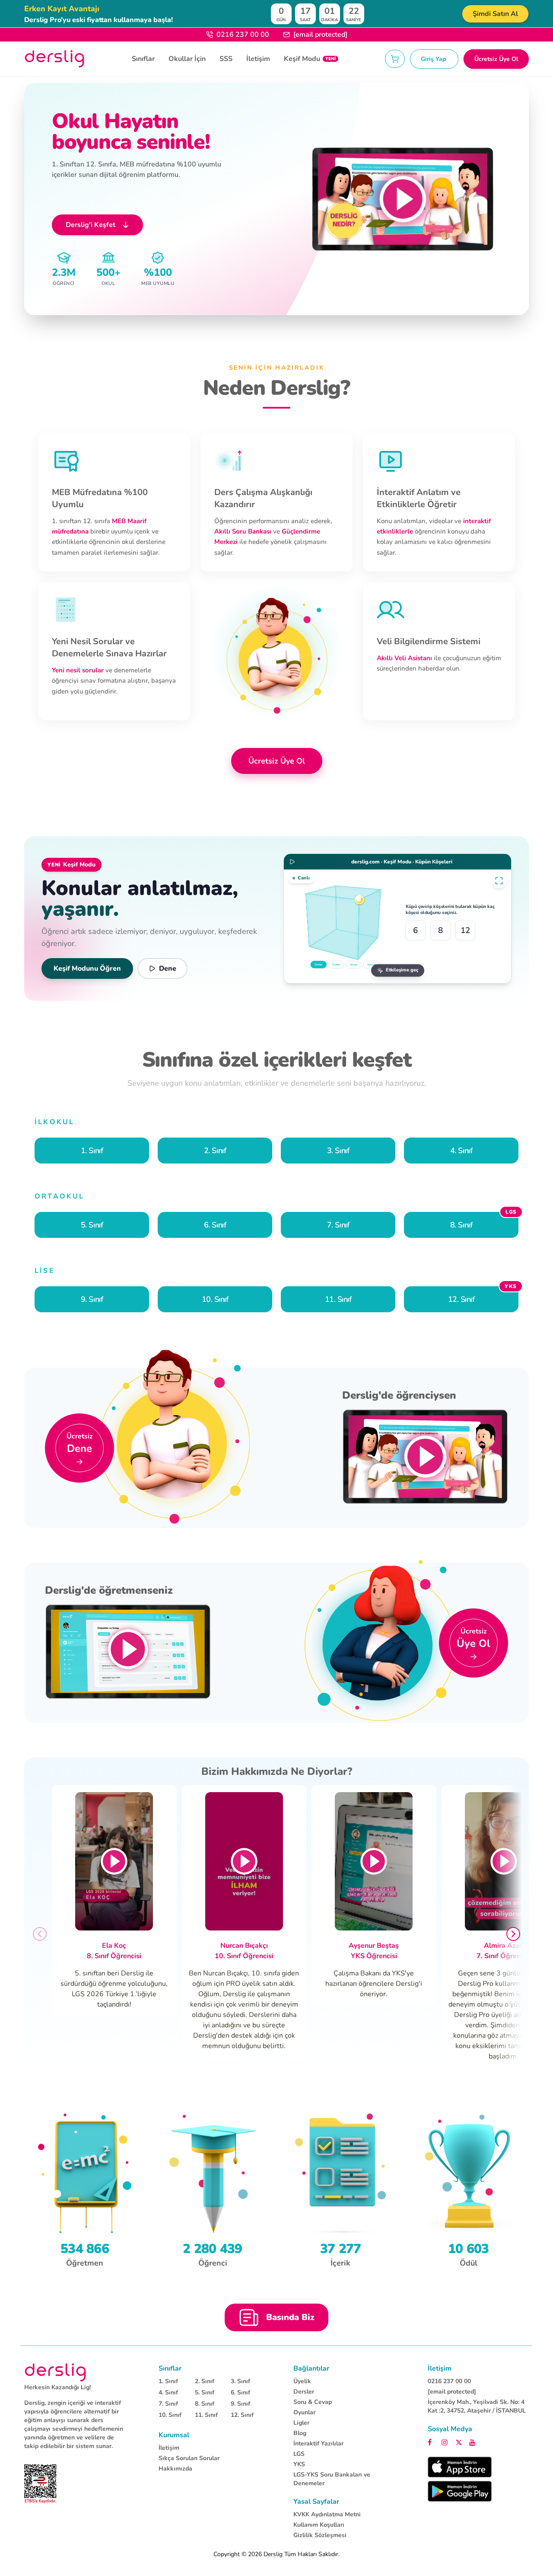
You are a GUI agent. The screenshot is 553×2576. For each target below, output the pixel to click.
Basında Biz (290, 2317)
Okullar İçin (187, 59)
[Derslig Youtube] (473, 2442)
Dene (168, 968)
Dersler (304, 2392)
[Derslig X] (460, 2442)
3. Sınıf (240, 2381)
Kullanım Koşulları (319, 2525)
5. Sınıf (205, 2392)
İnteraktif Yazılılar (318, 2443)
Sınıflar (143, 59)
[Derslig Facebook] (432, 2442)
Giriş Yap (434, 59)
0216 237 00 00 (243, 35)
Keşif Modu (310, 59)
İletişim (258, 59)
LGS (299, 2454)
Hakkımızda (175, 2469)
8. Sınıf (205, 2404)
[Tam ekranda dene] (499, 881)
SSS (226, 59)
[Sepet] (395, 59)
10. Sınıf (170, 2415)
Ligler (301, 2423)
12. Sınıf (242, 2415)
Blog (300, 2433)
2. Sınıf (205, 2381)
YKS (299, 2464)
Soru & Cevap (313, 2402)
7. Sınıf (168, 2404)
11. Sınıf (206, 2415)
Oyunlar (304, 2412)
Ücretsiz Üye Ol (496, 59)
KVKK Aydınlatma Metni (327, 2514)
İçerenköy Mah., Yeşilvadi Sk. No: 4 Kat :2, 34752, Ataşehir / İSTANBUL (477, 2406)
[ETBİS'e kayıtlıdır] (40, 2484)
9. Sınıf (240, 2404)
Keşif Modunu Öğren (87, 968)
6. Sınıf (240, 2392)
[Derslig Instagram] (446, 2442)
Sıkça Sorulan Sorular (189, 2458)
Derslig (273, 2554)
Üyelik (302, 2381)
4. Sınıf (168, 2392)
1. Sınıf (168, 2381)
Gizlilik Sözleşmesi (320, 2535)
